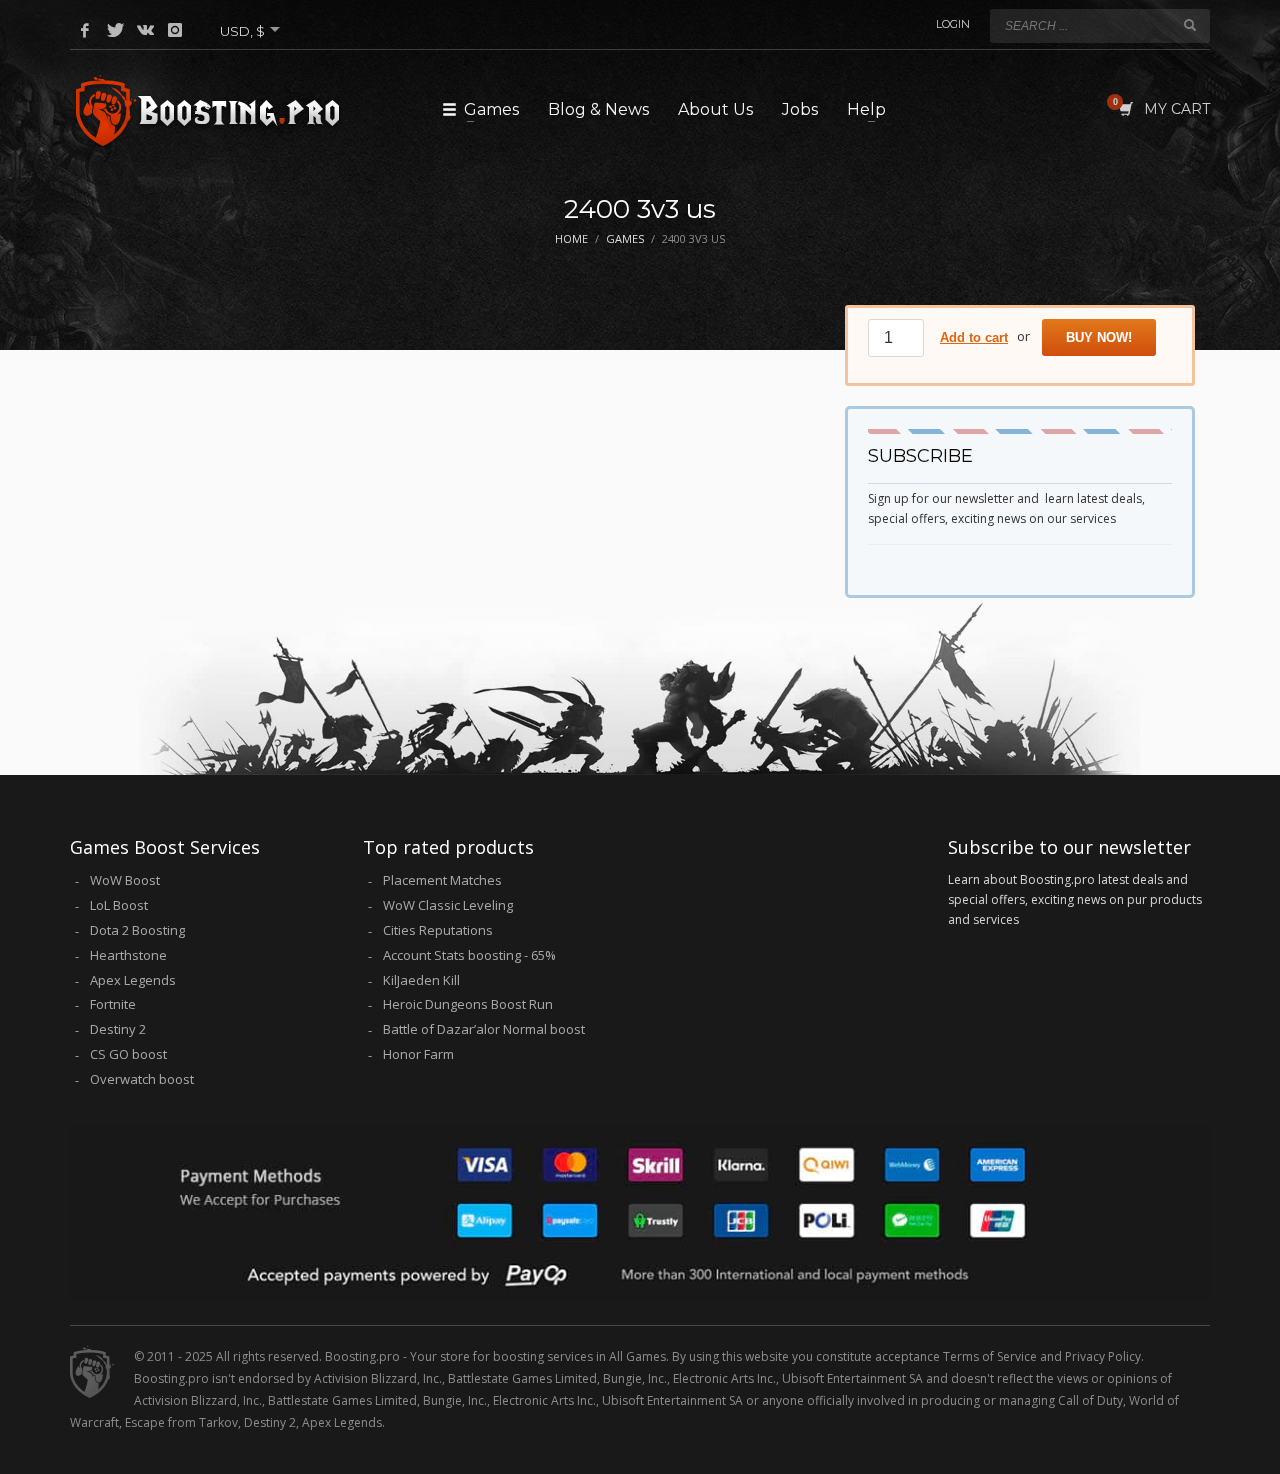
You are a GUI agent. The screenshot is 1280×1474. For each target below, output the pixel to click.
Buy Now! (1099, 337)
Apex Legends (133, 980)
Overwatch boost (142, 1079)
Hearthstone (128, 955)
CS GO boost (128, 1054)
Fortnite (113, 1004)
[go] (1190, 25)
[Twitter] (115, 30)
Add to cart (974, 337)
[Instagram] (175, 30)
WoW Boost (125, 880)
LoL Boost (119, 905)
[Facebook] (85, 30)
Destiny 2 (118, 1029)
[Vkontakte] (145, 30)
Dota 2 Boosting (137, 930)
